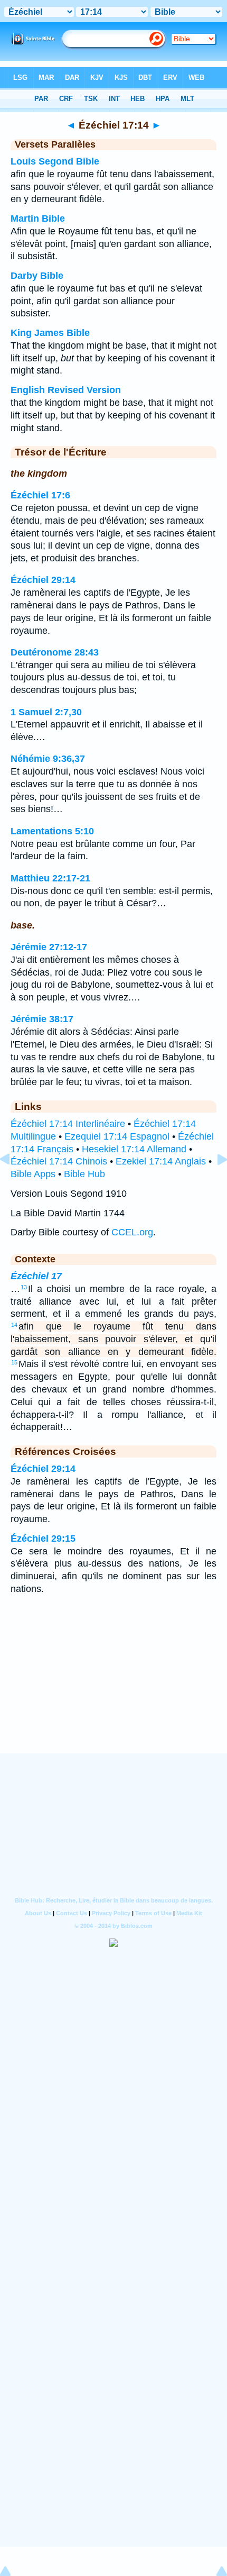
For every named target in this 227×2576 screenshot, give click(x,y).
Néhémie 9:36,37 (48, 759)
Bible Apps (33, 1174)
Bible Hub (84, 1174)
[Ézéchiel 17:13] (13, 1183)
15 (14, 1362)
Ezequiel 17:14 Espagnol (117, 1136)
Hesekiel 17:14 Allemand (134, 1149)
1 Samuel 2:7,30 (46, 712)
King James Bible (50, 333)
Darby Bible (37, 276)
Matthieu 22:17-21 (50, 878)
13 (24, 1287)
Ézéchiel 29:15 (43, 1539)
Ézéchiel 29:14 (43, 580)
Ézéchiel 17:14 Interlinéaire (68, 1124)
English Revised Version (66, 390)
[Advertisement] (113, 1688)
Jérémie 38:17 (42, 1019)
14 (14, 1325)
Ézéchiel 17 (36, 1276)
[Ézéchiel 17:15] (214, 1183)
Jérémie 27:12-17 (49, 947)
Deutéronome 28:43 (55, 652)
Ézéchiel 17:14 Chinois (59, 1161)
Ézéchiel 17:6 (40, 495)
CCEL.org (132, 1232)
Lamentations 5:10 (52, 831)
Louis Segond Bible (55, 161)
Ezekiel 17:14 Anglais (161, 1161)
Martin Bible (38, 219)
